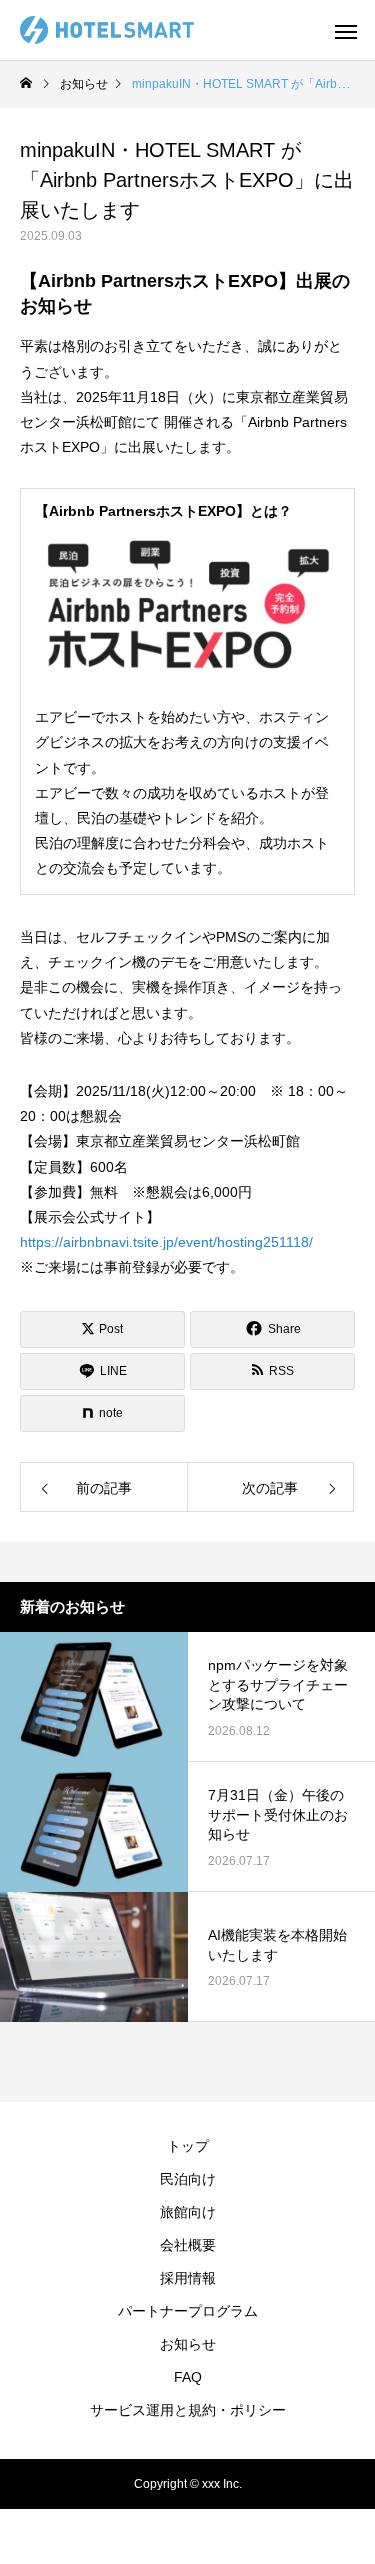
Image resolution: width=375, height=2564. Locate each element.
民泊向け (188, 2179)
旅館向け (188, 2212)
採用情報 (188, 2278)
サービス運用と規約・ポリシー (188, 2410)
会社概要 (188, 2245)
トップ (188, 2146)
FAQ (188, 2377)
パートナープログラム (188, 2311)
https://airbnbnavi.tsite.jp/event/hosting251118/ (166, 1242)
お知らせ (188, 2344)
